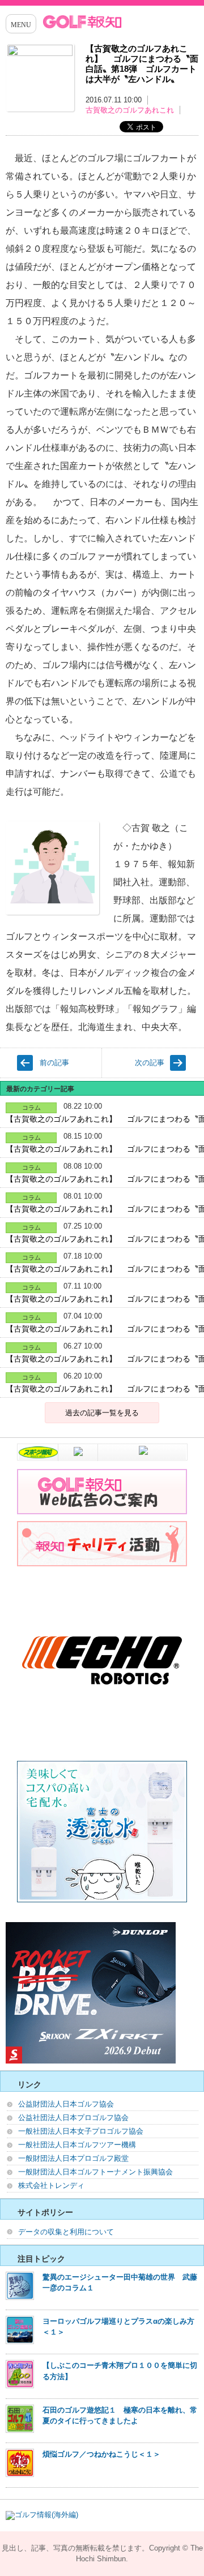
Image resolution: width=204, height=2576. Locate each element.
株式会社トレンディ (51, 2185)
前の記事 (54, 1063)
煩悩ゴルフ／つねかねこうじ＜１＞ (101, 2454)
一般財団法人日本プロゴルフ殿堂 (73, 2158)
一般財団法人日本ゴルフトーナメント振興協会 (95, 2172)
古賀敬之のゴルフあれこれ (130, 110)
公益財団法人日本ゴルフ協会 (66, 2104)
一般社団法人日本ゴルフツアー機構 (77, 2145)
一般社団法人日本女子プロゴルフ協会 (81, 2131)
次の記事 (150, 1063)
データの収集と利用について (66, 2232)
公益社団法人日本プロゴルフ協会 (73, 2118)
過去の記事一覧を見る (102, 1413)
